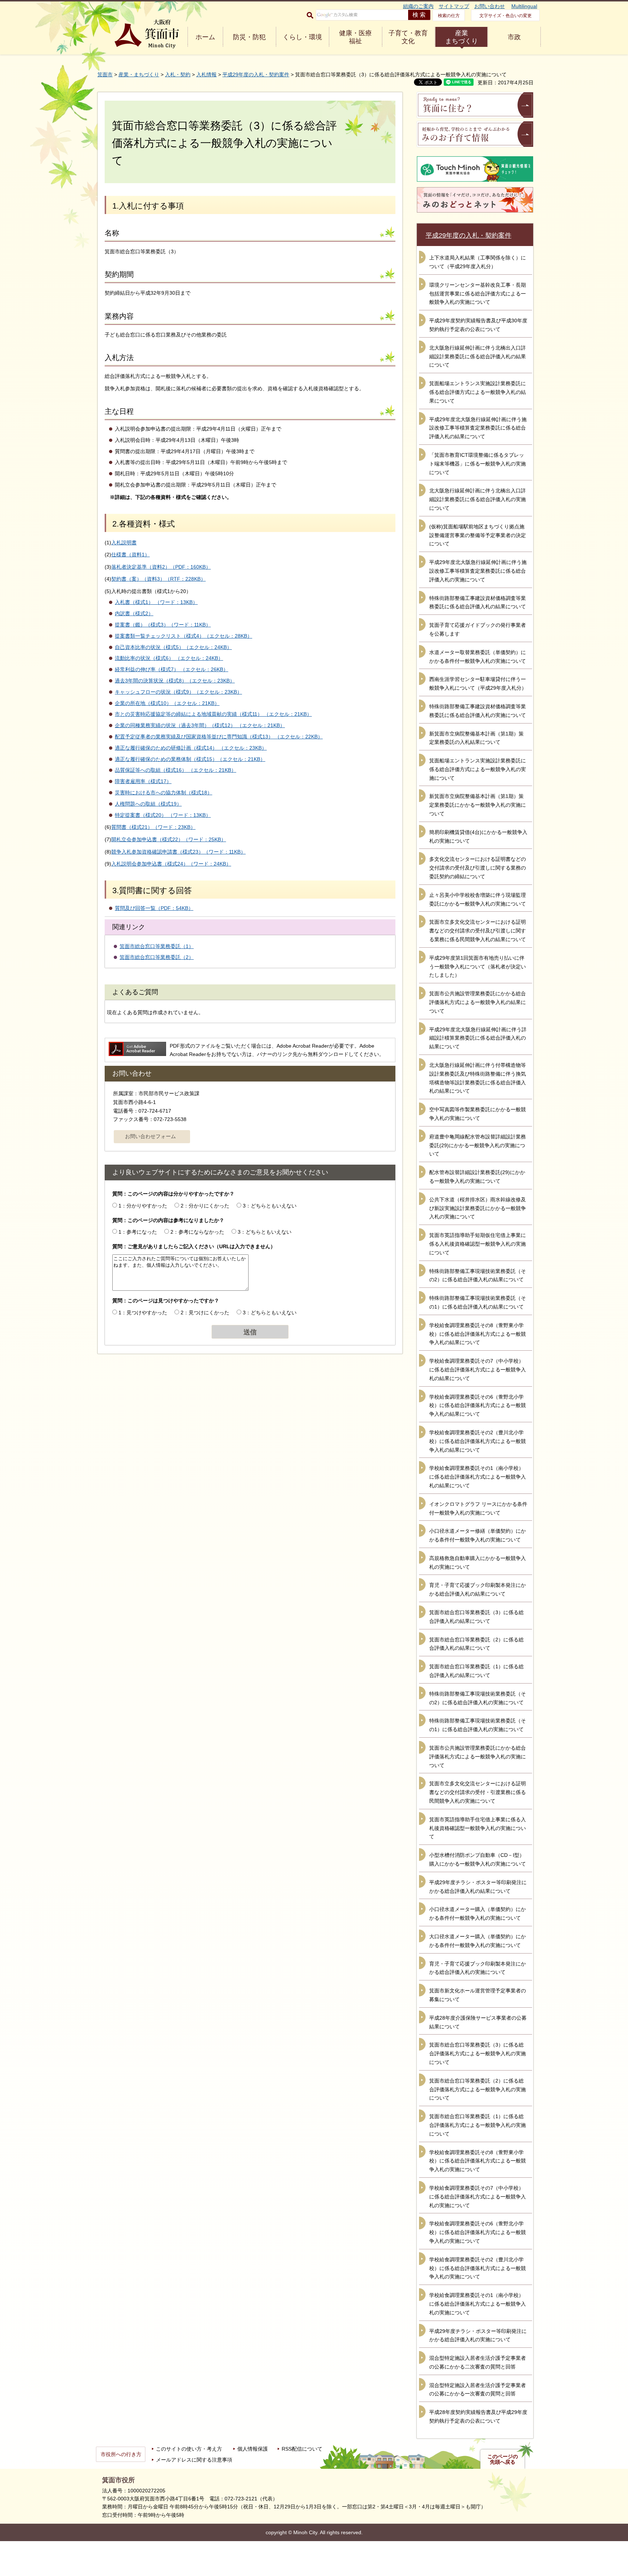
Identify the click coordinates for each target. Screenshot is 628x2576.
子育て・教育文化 (408, 37)
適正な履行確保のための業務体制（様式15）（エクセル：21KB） (190, 759)
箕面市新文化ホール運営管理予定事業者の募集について (478, 1995)
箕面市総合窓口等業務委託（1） (157, 946)
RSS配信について (302, 2449)
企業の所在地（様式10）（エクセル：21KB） (167, 703)
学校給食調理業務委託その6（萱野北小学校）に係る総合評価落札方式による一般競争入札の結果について (478, 1406)
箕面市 (105, 74)
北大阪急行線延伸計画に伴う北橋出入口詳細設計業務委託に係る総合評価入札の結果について (478, 356)
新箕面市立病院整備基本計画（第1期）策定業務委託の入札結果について (476, 738)
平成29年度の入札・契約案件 (256, 74)
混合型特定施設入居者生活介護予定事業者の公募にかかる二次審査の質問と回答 (478, 2362)
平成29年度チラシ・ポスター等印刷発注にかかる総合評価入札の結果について (478, 1887)
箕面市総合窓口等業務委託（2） (157, 957)
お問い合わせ (490, 6)
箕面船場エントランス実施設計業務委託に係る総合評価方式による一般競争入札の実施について (478, 769)
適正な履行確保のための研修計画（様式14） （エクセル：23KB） (191, 748)
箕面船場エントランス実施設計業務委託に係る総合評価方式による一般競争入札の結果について (478, 392)
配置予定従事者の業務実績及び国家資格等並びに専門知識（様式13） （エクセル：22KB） (219, 737)
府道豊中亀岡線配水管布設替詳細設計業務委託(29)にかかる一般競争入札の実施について (478, 1145)
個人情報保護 (253, 2449)
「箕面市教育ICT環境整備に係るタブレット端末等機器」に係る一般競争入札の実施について (478, 464)
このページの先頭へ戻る (503, 2459)
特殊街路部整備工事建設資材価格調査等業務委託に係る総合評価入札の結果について (478, 602)
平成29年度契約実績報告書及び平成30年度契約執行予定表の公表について (478, 325)
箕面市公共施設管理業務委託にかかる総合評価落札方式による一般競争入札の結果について (478, 1002)
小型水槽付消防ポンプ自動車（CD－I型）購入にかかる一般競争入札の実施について (478, 1859)
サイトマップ (454, 6)
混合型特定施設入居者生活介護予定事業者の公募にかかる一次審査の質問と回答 (478, 2390)
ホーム (205, 37)
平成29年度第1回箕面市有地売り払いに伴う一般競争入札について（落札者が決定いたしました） (478, 967)
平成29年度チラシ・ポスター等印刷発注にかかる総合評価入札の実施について (478, 2335)
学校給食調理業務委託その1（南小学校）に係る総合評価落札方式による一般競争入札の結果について (478, 1477)
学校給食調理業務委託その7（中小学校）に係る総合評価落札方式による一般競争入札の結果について (478, 1370)
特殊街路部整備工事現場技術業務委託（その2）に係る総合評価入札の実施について (478, 1698)
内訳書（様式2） (134, 613)
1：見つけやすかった (143, 1313)
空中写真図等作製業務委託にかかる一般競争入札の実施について (478, 1114)
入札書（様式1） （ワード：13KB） (156, 602)
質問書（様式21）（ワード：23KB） (153, 827)
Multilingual (524, 6)
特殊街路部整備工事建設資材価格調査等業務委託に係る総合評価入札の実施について (478, 711)
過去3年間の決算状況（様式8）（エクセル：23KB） (175, 681)
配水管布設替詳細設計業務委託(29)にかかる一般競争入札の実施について (477, 1177)
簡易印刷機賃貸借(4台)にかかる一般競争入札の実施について (478, 837)
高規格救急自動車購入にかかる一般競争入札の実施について (478, 1563)
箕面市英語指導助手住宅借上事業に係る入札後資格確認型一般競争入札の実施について (478, 1828)
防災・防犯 (249, 37)
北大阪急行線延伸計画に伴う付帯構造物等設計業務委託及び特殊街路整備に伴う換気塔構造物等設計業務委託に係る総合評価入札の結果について (478, 1078)
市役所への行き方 (121, 2454)
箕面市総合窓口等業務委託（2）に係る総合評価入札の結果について (476, 1644)
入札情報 (206, 74)
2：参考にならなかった (197, 1232)
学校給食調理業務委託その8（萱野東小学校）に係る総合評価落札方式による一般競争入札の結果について (478, 1334)
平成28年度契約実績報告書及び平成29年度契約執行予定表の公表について (478, 2416)
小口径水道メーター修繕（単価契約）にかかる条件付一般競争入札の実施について (478, 1535)
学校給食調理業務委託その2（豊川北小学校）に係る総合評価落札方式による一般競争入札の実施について (478, 2268)
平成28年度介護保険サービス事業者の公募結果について (478, 2022)
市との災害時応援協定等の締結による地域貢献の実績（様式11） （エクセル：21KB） (213, 714)
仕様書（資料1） (130, 555)
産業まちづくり (462, 37)
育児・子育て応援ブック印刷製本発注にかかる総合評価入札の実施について (478, 1968)
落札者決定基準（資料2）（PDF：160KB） (161, 567)
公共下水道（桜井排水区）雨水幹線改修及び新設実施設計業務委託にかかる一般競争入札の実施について (478, 1208)
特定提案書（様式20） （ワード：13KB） (163, 815)
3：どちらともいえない (270, 1206)
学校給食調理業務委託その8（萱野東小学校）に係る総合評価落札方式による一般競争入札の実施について (478, 2161)
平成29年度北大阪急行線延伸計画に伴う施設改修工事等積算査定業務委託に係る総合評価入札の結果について (478, 428)
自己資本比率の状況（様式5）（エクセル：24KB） (173, 647)
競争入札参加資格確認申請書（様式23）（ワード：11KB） (178, 852)
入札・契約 (178, 74)
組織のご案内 (418, 6)
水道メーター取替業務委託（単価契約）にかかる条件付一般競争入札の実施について (478, 657)
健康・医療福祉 (355, 37)
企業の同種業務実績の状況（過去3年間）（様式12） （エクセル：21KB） (200, 725)
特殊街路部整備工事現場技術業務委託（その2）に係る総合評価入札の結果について (478, 1275)
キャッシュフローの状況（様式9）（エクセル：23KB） (178, 692)
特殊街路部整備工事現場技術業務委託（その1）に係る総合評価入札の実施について (478, 1725)
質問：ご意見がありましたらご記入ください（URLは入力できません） (194, 1246)
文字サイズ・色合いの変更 (506, 16)
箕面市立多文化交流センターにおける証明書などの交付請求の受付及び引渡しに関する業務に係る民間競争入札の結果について (478, 931)
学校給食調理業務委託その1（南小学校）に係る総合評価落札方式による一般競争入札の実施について (478, 2304)
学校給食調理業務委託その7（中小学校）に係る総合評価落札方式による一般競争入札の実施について (478, 2197)
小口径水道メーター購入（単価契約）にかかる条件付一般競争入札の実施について (478, 1914)
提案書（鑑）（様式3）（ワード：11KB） (163, 625)
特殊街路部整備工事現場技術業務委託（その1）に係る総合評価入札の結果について (478, 1302)
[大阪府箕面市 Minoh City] (147, 34)
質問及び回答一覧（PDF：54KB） (154, 908)
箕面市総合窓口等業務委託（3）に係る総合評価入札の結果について (476, 1617)
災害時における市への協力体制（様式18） (164, 793)
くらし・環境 (302, 37)
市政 (514, 37)
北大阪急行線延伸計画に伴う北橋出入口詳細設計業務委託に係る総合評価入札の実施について (478, 499)
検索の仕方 (449, 16)
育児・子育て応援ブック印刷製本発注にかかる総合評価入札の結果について (478, 1589)
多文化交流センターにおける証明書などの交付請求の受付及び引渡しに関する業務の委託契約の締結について (478, 868)
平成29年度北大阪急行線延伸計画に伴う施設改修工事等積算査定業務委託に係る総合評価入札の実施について (478, 571)
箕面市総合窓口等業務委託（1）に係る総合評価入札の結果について (476, 1671)
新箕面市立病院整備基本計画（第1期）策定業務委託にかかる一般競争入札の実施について (478, 805)
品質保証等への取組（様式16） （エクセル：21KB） (176, 770)
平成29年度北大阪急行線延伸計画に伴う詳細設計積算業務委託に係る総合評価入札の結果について (478, 1038)
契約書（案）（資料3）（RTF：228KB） (158, 579)
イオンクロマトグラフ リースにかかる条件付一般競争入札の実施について (478, 1508)
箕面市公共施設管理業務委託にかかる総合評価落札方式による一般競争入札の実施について (478, 1757)
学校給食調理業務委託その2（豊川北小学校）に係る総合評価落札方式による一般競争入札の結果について (478, 1441)
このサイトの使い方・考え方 (189, 2449)
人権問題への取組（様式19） (148, 804)
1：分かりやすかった (143, 1206)
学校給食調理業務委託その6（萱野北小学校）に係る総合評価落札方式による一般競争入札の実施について (478, 2232)
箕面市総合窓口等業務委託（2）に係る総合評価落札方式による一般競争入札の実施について (478, 2089)
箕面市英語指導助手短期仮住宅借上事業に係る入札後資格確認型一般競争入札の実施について (478, 1244)
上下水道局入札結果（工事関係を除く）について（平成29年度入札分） (478, 262)
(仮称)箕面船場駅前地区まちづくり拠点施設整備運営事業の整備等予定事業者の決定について (478, 535)
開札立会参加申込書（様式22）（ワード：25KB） (169, 839)
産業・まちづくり (139, 74)
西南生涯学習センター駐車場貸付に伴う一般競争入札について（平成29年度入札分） (478, 684)
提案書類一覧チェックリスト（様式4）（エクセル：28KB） (184, 636)
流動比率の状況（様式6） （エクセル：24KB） (169, 658)
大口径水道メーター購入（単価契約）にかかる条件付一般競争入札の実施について (478, 1941)
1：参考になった (138, 1232)
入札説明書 (124, 543)
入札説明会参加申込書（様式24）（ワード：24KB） (171, 864)
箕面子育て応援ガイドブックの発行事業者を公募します (478, 629)
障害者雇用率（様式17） (143, 781)
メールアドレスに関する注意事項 (194, 2460)
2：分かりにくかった (205, 1206)
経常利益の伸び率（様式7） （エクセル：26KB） (172, 669)
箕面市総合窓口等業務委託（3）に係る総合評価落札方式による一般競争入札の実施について (478, 2053)
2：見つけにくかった (205, 1313)
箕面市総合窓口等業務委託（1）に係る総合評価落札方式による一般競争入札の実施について (478, 2125)
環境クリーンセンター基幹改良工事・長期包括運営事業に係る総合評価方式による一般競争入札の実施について (478, 294)
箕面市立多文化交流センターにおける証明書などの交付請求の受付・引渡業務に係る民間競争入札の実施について (478, 1792)
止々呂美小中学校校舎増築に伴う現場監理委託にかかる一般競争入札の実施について (478, 899)
